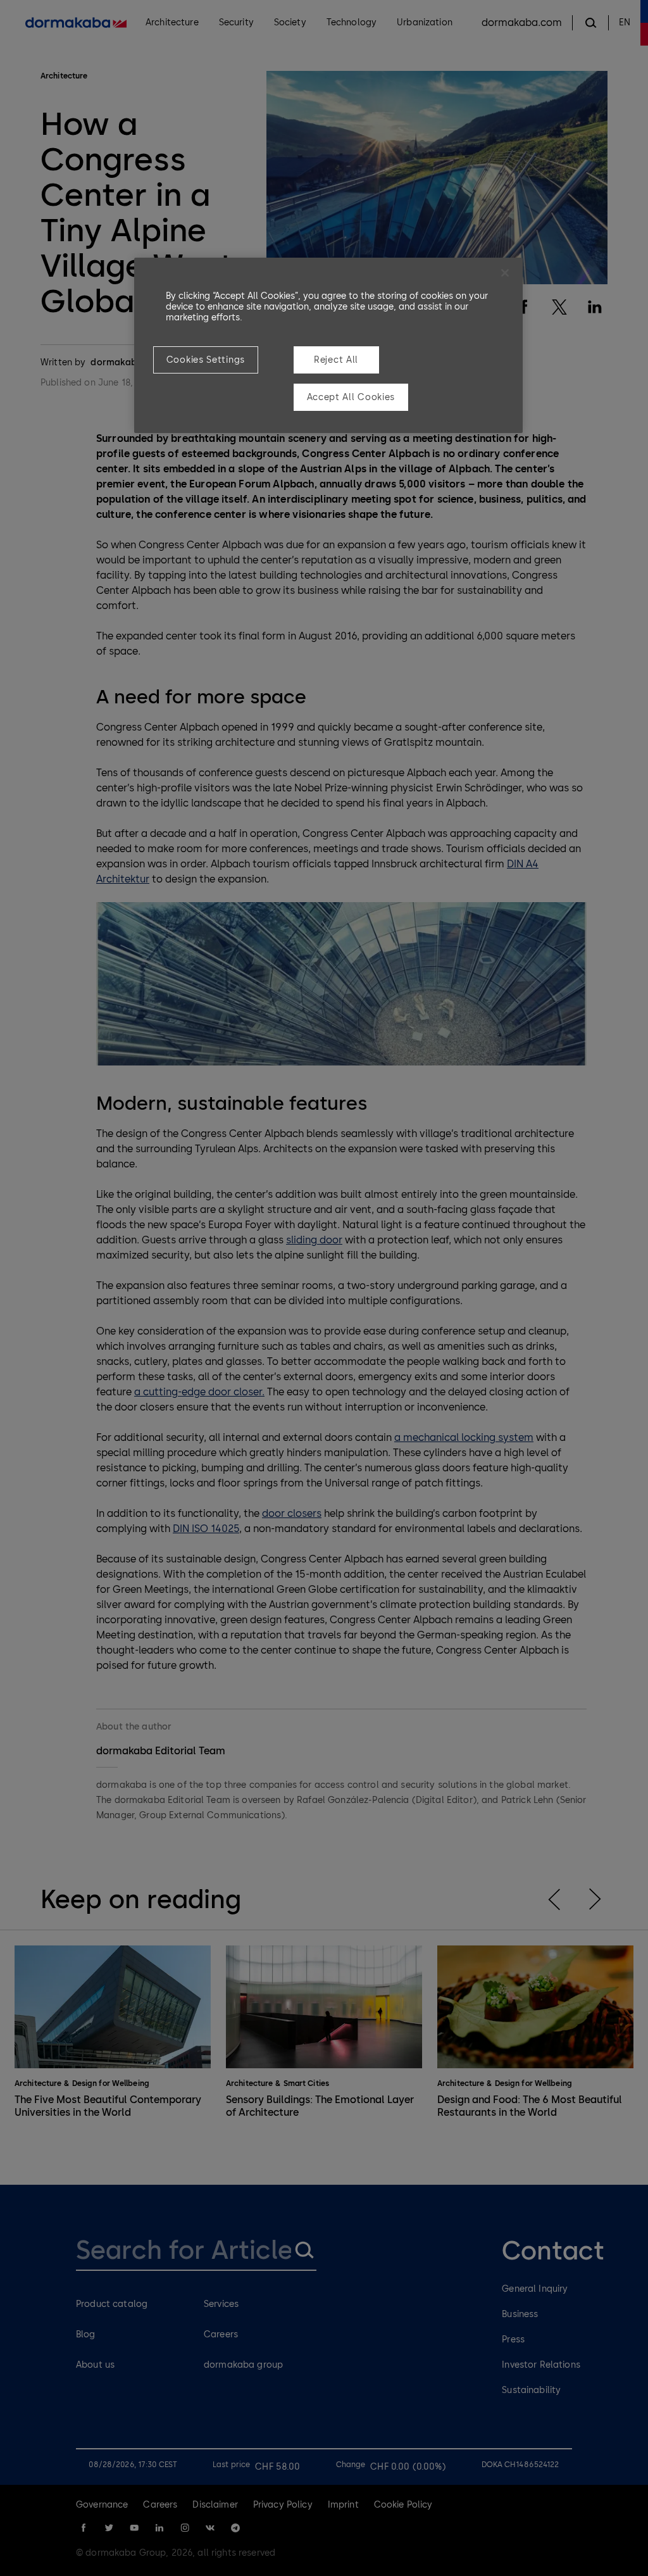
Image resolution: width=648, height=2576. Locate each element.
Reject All (336, 360)
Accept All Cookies (351, 397)
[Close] (505, 273)
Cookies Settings (206, 360)
